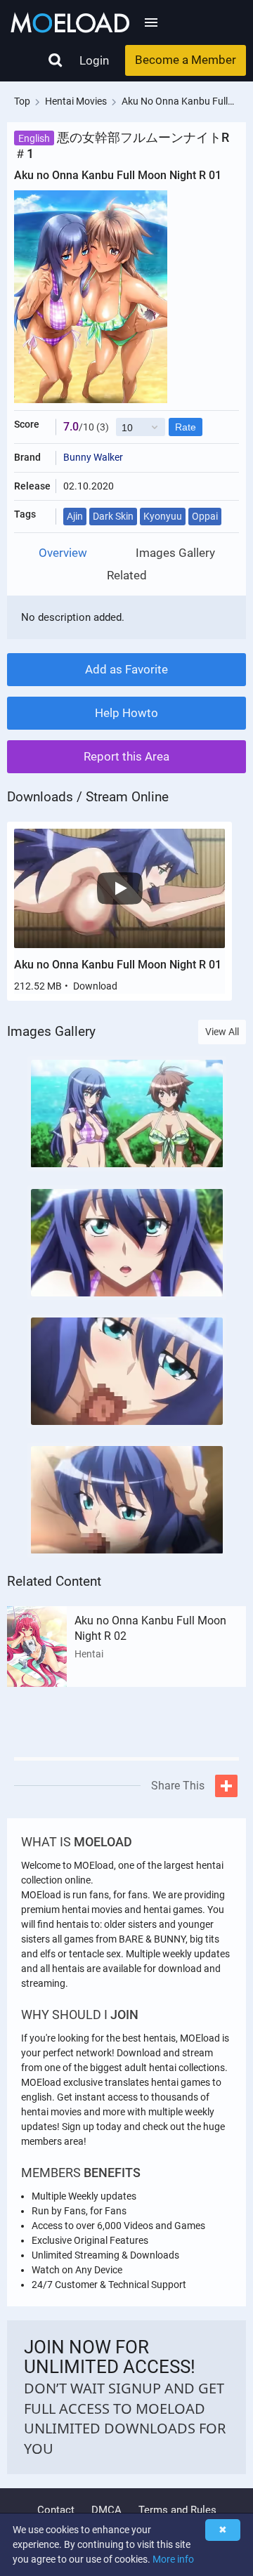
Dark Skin (113, 516)
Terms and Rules (177, 2510)
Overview (63, 553)
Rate (186, 427)
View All (222, 1032)
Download (95, 986)
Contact (56, 2510)
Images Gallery (175, 553)
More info (173, 2559)
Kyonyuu (163, 516)
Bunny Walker (93, 457)
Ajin (75, 516)
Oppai (205, 516)
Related (127, 576)
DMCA (106, 2510)
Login (94, 60)
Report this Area (126, 756)
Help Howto (126, 713)
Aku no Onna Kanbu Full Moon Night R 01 (118, 965)
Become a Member (186, 60)
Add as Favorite (126, 669)
